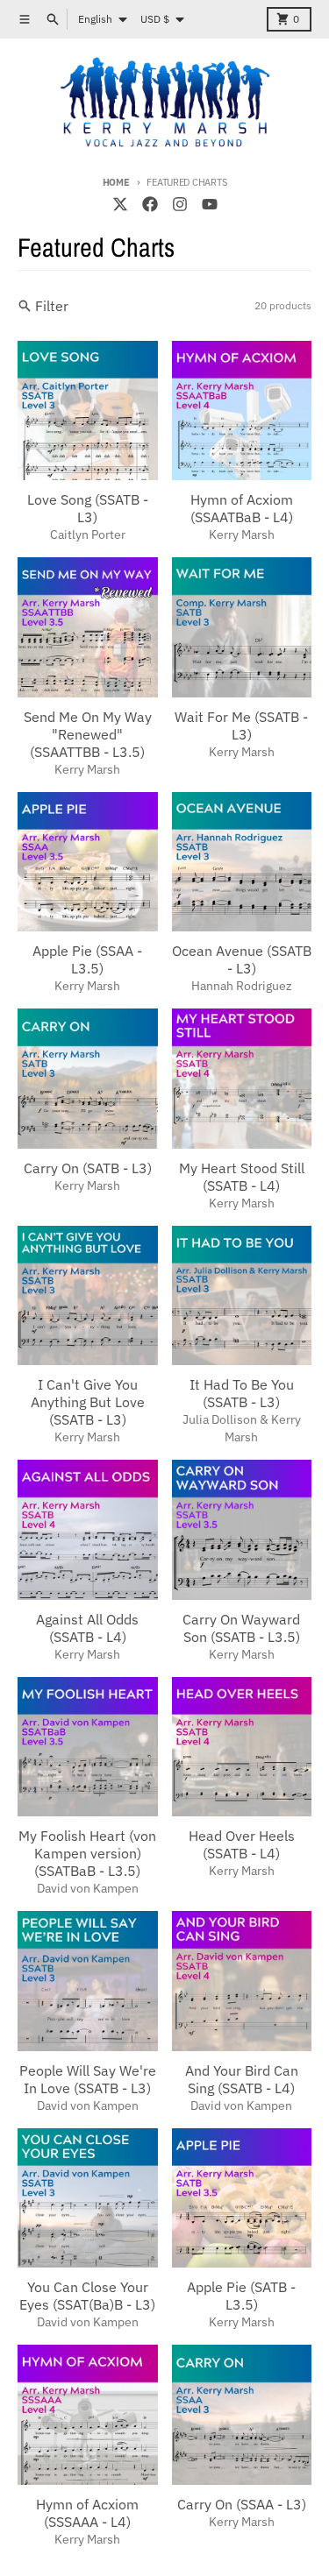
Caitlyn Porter (88, 534)
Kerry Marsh (242, 534)
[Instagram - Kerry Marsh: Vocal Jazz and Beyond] (180, 204)
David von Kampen (88, 1888)
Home (116, 182)
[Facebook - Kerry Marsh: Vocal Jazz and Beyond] (150, 204)
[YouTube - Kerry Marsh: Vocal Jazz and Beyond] (210, 204)
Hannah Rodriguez (242, 986)
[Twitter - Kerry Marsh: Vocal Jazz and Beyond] (120, 204)
